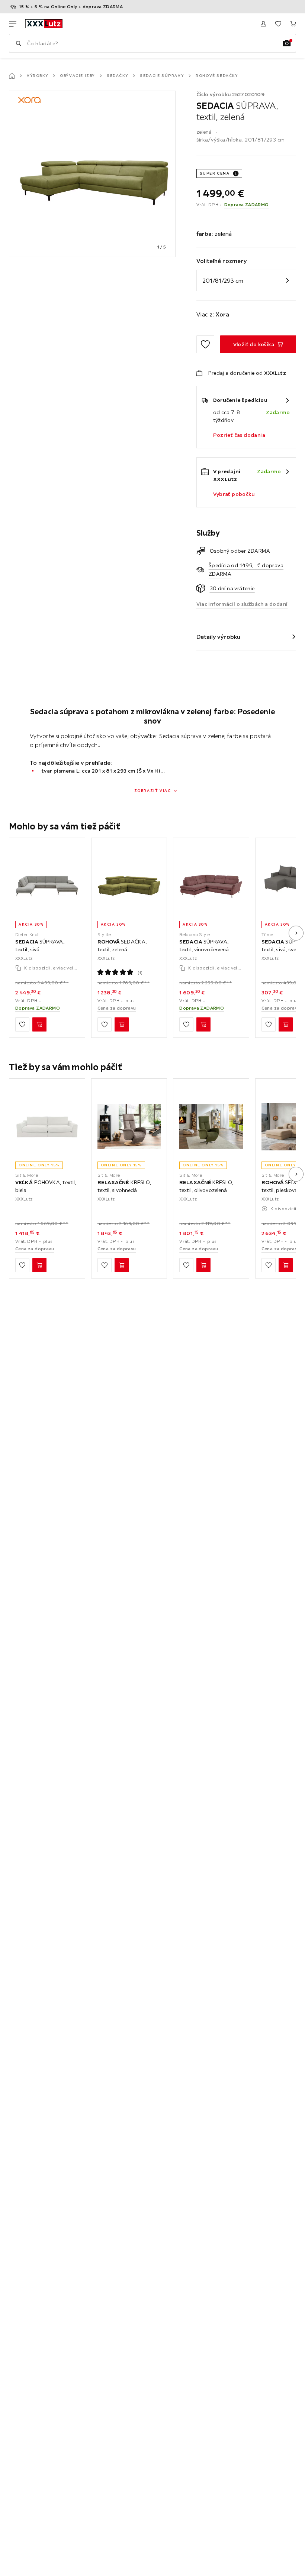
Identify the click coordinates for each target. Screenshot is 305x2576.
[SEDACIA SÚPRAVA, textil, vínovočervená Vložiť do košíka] (203, 1024)
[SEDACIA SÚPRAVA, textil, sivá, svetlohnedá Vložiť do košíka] (286, 1024)
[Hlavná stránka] (12, 76)
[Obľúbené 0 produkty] (278, 24)
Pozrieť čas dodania (239, 435)
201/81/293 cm (223, 280)
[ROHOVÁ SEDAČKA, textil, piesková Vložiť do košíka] (286, 1265)
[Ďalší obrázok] (296, 933)
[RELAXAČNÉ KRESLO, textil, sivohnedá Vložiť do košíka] (122, 1265)
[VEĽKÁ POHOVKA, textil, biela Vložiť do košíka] (39, 1265)
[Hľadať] (18, 43)
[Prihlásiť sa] (263, 24)
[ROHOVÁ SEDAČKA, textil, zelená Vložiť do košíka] (122, 1024)
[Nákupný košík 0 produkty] (293, 24)
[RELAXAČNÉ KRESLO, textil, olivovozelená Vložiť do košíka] (203, 1265)
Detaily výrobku (219, 637)
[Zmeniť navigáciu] (13, 24)
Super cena (215, 173)
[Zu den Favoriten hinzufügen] (205, 344)
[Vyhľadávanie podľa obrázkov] (287, 43)
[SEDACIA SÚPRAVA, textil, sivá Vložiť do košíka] (39, 1024)
